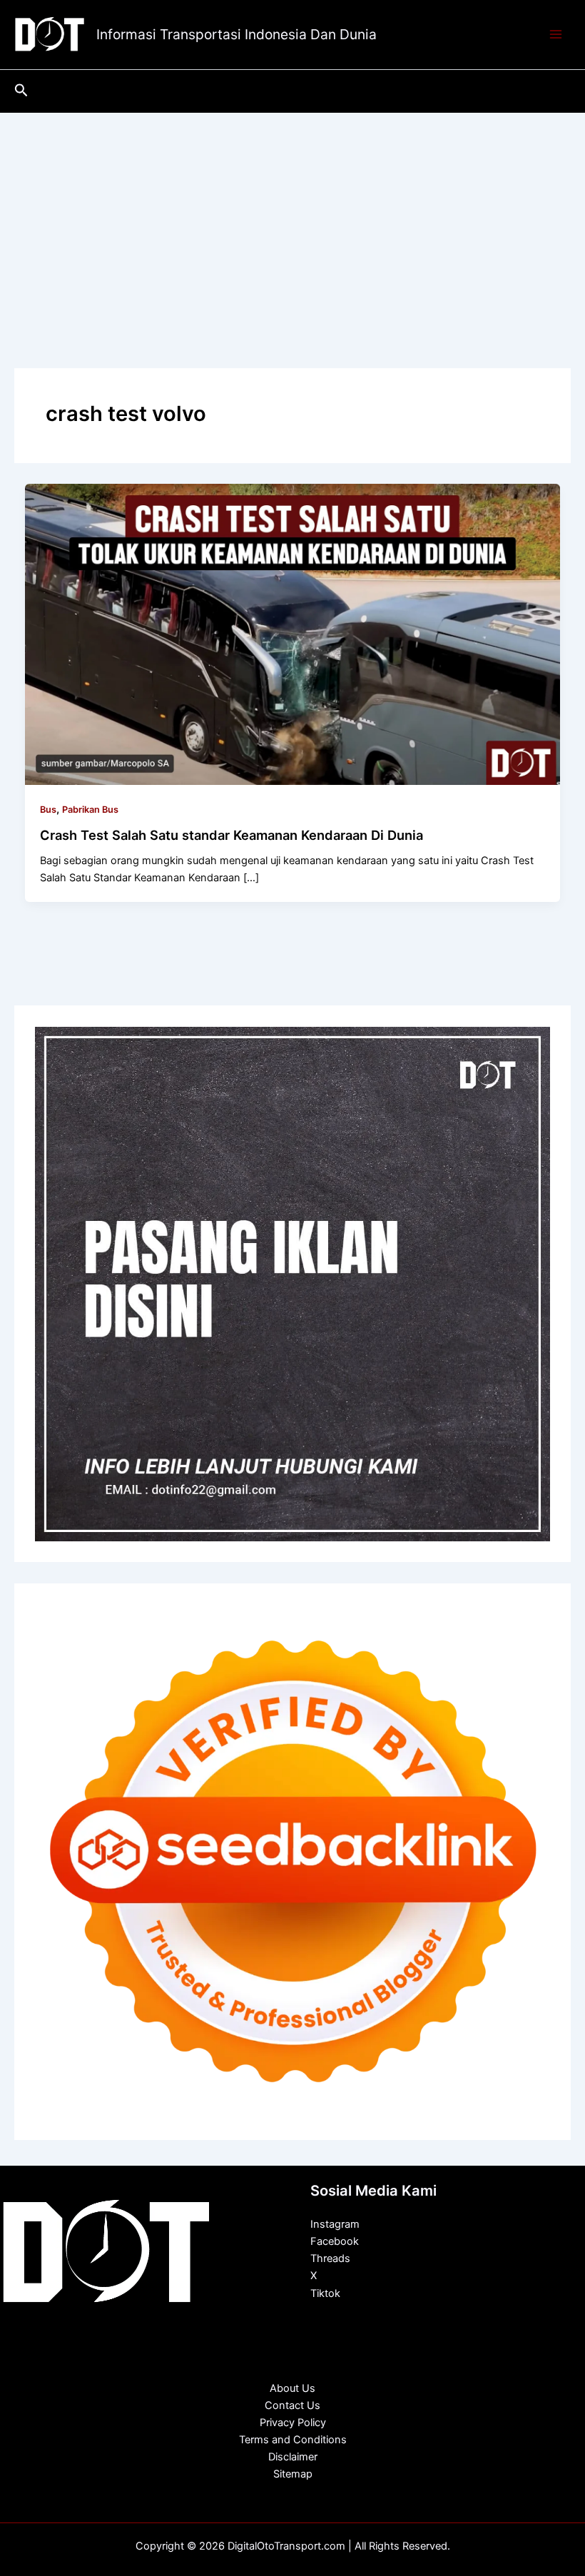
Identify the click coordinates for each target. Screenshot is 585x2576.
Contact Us (292, 2405)
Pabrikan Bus (90, 810)
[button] (21, 91)
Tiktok (325, 2293)
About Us (292, 2388)
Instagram (335, 2224)
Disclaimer (293, 2457)
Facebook (335, 2241)
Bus (48, 810)
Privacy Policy (293, 2423)
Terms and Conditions (293, 2440)
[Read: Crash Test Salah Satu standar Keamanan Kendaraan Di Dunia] (293, 634)
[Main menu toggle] (556, 35)
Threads (330, 2258)
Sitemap (293, 2474)
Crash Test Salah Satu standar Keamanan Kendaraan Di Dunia (232, 835)
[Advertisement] (292, 220)
